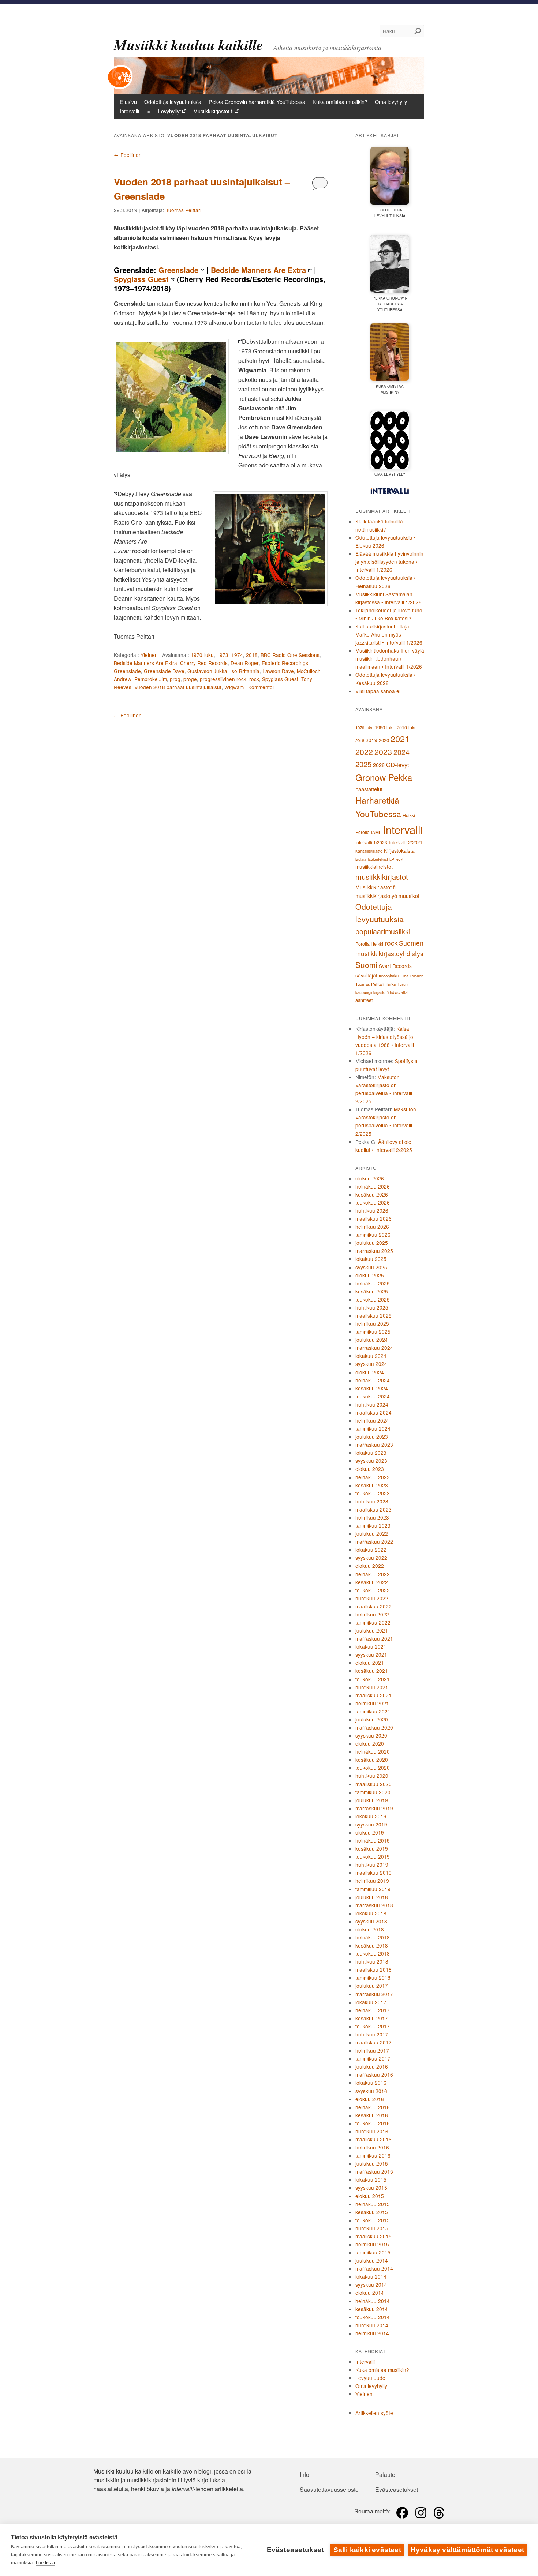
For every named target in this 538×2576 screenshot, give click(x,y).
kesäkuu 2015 (372, 2212)
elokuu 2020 (370, 1743)
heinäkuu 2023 (373, 1477)
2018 (252, 655)
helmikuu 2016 (372, 2147)
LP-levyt (396, 859)
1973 (223, 655)
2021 (400, 739)
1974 (237, 655)
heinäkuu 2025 (373, 1283)
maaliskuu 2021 (373, 1695)
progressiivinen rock (223, 679)
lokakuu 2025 (371, 1259)
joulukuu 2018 (372, 1897)
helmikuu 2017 (372, 2050)
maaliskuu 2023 (373, 1509)
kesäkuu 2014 (372, 2309)
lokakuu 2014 (371, 2276)
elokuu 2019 (370, 1832)
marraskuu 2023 (374, 1445)
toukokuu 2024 (373, 1396)
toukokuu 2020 (373, 1768)
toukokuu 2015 (373, 2220)
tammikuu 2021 (373, 1711)
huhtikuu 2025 (372, 1307)
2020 (384, 740)
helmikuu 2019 (372, 1881)
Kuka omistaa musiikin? (340, 102)
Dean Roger (245, 663)
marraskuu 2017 (374, 1994)
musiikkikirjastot (382, 877)
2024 (401, 752)
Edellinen (128, 155)
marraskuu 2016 (374, 2074)
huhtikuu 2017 (372, 2034)
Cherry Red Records (204, 663)
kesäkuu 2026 (372, 1194)
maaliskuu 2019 (373, 1873)
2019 (371, 740)
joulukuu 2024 (372, 1340)
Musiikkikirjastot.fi (213, 111)
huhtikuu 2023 (372, 1501)
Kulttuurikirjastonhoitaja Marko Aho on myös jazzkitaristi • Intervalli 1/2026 (389, 634)
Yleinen (149, 655)
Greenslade (178, 270)
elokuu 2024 (370, 1372)
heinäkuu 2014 (373, 2301)
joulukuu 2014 (372, 2260)
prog (175, 679)
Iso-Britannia (245, 671)
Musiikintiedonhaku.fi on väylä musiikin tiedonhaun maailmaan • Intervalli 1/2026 (390, 658)
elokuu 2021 (370, 1663)
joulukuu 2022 (372, 1533)
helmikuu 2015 (372, 2244)
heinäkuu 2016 (373, 2107)
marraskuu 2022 (374, 1542)
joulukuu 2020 (372, 1719)
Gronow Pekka (384, 777)
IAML (376, 832)
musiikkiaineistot (374, 867)
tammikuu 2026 (373, 1235)
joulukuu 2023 (372, 1437)
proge (190, 679)
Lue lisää (45, 2563)
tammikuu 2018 (373, 1978)
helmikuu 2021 (372, 1703)
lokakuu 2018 (371, 1913)
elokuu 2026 (370, 1178)
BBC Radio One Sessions (290, 655)
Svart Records (395, 966)
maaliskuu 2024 (373, 1412)
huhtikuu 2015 (372, 2228)
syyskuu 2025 (371, 1267)
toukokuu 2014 (373, 2317)
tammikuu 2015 (373, 2252)
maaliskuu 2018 (373, 1969)
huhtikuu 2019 (372, 1865)
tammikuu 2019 (373, 1889)
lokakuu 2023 (371, 1453)
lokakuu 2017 (371, 2002)
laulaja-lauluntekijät (372, 859)
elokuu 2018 (370, 1929)
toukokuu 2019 (373, 1856)
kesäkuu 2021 (372, 1671)
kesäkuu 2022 (372, 1582)
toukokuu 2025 (373, 1299)
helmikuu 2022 (372, 1614)
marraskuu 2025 (374, 1251)
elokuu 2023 (370, 1469)
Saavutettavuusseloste (329, 2489)
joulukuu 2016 (372, 2066)
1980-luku (385, 727)
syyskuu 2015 (371, 2188)
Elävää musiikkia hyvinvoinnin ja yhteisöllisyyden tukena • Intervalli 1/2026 (389, 562)
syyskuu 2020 (371, 1735)
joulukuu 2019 (372, 1800)
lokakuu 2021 (371, 1646)
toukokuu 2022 (373, 1590)
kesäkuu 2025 (372, 1291)
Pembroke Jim (151, 679)
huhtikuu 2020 (372, 1776)
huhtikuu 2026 (372, 1210)
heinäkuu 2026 (373, 1186)
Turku (391, 984)
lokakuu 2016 (371, 2083)
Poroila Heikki (369, 944)
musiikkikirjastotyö (376, 896)
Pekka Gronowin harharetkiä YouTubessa (257, 102)
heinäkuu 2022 (373, 1574)
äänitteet (364, 1000)
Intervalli (129, 111)
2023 (383, 752)
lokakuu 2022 (371, 1550)
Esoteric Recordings (285, 663)
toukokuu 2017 (373, 2026)
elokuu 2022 (370, 1566)
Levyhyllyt (169, 111)
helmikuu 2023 (372, 1517)
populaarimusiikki (383, 931)
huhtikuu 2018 (372, 1961)
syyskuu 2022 (371, 1558)
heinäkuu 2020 (373, 1751)
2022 (364, 752)
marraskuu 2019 (374, 1808)
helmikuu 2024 (372, 1420)
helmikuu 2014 (372, 2333)
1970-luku (202, 655)
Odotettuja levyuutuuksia (173, 102)
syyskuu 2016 (371, 2091)
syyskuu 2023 (371, 1461)
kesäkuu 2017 (372, 2018)
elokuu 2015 (370, 2196)
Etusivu (128, 102)
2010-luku (407, 728)
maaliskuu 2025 (373, 1315)
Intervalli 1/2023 (371, 842)
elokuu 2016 (370, 2099)
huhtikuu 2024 (372, 1404)
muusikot (409, 896)
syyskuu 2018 (371, 1921)
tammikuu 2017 (373, 2058)
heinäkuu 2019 (373, 1840)
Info (305, 2474)
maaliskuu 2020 (373, 1784)
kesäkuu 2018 (372, 1945)
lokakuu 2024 (371, 1356)
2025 (363, 764)
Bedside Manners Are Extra (258, 270)
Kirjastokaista (399, 850)
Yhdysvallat (398, 992)
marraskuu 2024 (374, 1348)
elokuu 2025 (370, 1275)
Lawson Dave (278, 671)
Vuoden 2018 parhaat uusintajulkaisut (178, 687)
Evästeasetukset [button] (397, 2489)
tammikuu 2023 (373, 1525)
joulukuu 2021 (372, 1630)
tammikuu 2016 (373, 2155)
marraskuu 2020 (374, 1727)
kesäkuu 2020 (372, 1760)
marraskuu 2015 (374, 2171)
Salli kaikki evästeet (367, 2550)
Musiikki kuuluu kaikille (188, 45)
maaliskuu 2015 (373, 2236)
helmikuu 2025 (372, 1323)
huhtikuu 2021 (372, 1687)
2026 (379, 765)
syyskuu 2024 (371, 1364)
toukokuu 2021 (373, 1679)
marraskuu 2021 (374, 1638)
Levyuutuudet (371, 2378)
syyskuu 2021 (371, 1655)
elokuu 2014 (370, 2293)
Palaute (385, 2474)
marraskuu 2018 (374, 1905)
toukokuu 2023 (373, 1493)
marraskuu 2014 (374, 2268)
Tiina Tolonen (412, 976)
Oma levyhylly (391, 102)
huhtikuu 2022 (372, 1598)
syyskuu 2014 (371, 2284)
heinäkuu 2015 (373, 2204)
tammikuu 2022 (373, 1622)
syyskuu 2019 (371, 1824)
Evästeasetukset (295, 2550)
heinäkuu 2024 (373, 1380)
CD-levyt (398, 765)
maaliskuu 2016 (373, 2139)
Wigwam (234, 687)
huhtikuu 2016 (372, 2131)
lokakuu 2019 (371, 1816)
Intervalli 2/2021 (406, 842)
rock (254, 679)
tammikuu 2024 (373, 1428)
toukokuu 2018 (373, 1953)
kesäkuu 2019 (372, 1848)
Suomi (366, 965)
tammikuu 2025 (373, 1332)
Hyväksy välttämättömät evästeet (467, 2550)
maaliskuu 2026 (373, 1218)
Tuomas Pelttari (184, 210)
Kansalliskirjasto (369, 851)
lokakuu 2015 (371, 2179)
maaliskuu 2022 (373, 1606)
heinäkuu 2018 (373, 1937)
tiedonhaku (389, 976)
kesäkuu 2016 (372, 2115)
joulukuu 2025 (372, 1243)
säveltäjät (366, 975)
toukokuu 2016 (373, 2123)
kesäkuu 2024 (372, 1388)
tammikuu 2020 (373, 1792)
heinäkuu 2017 (373, 2010)
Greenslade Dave (164, 671)
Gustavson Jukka (207, 671)
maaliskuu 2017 (373, 2042)
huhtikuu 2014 (372, 2325)
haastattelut (369, 789)
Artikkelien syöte (374, 2413)
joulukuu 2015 (372, 2163)
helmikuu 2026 (372, 1227)
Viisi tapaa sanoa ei (378, 691)
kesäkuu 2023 (372, 1485)
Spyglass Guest (141, 279)
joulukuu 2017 (372, 1986)
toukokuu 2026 (373, 1202)
